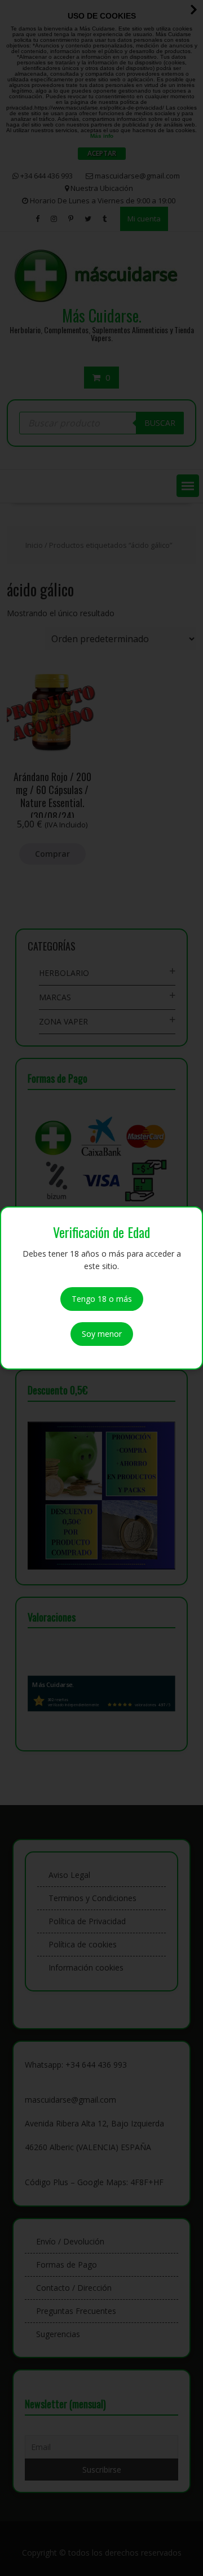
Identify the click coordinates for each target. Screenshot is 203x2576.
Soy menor (102, 1334)
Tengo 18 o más (102, 1299)
